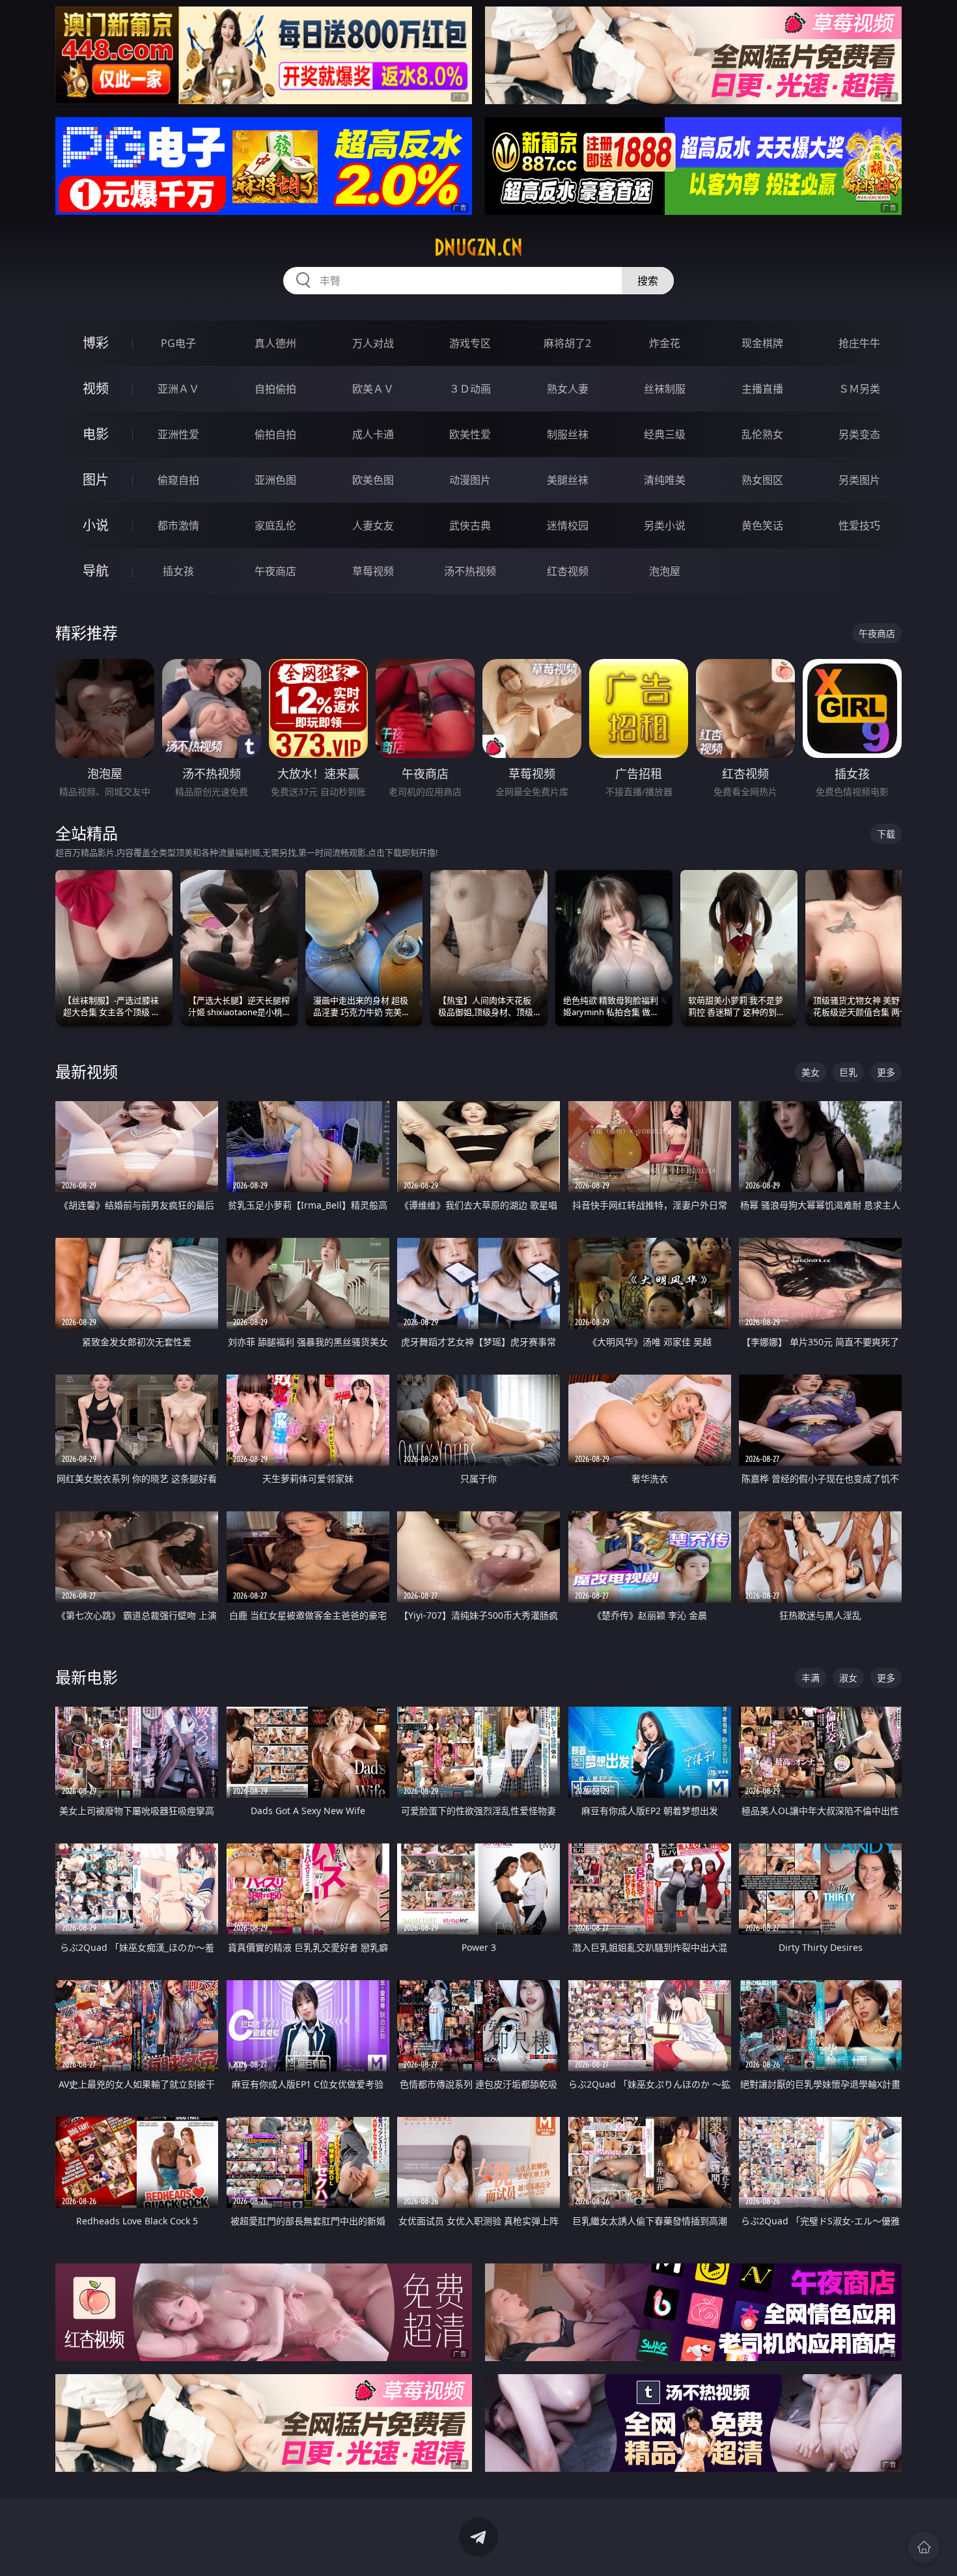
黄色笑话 (762, 525)
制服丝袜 (568, 434)
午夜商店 (275, 571)
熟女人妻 (568, 389)
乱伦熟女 (762, 434)
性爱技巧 (859, 525)
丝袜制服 (665, 389)
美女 (811, 1072)
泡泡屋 (665, 571)
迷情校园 (568, 525)
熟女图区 (762, 480)
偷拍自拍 (275, 434)
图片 (96, 480)
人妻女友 (373, 525)
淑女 (848, 1678)
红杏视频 (568, 571)
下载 (886, 834)
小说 (96, 525)
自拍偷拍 (275, 389)
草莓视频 (373, 571)
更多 (886, 1072)
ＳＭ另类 (859, 389)
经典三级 (665, 434)
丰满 (811, 1678)
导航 (96, 571)
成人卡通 (373, 434)
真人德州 (275, 343)
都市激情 (178, 525)
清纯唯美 (665, 480)
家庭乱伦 (275, 525)
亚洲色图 (275, 480)
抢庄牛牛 (859, 343)
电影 (96, 434)
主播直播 (762, 389)
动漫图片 (470, 480)
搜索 (648, 281)
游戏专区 (470, 343)
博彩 (96, 343)
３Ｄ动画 (470, 389)
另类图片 (859, 480)
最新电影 (87, 1677)
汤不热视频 (470, 571)
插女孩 (178, 571)
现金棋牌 (762, 343)
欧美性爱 (470, 434)
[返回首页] (924, 2547)
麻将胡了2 (567, 343)
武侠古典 (470, 525)
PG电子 (178, 343)
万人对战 (373, 343)
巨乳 (848, 1072)
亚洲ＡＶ (178, 389)
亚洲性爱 (178, 434)
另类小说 (665, 525)
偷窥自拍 (178, 480)
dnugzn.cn (478, 247)
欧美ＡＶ (373, 389)
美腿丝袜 (568, 480)
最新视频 (87, 1071)
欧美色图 (373, 480)
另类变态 (859, 434)
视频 (96, 388)
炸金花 (665, 343)
